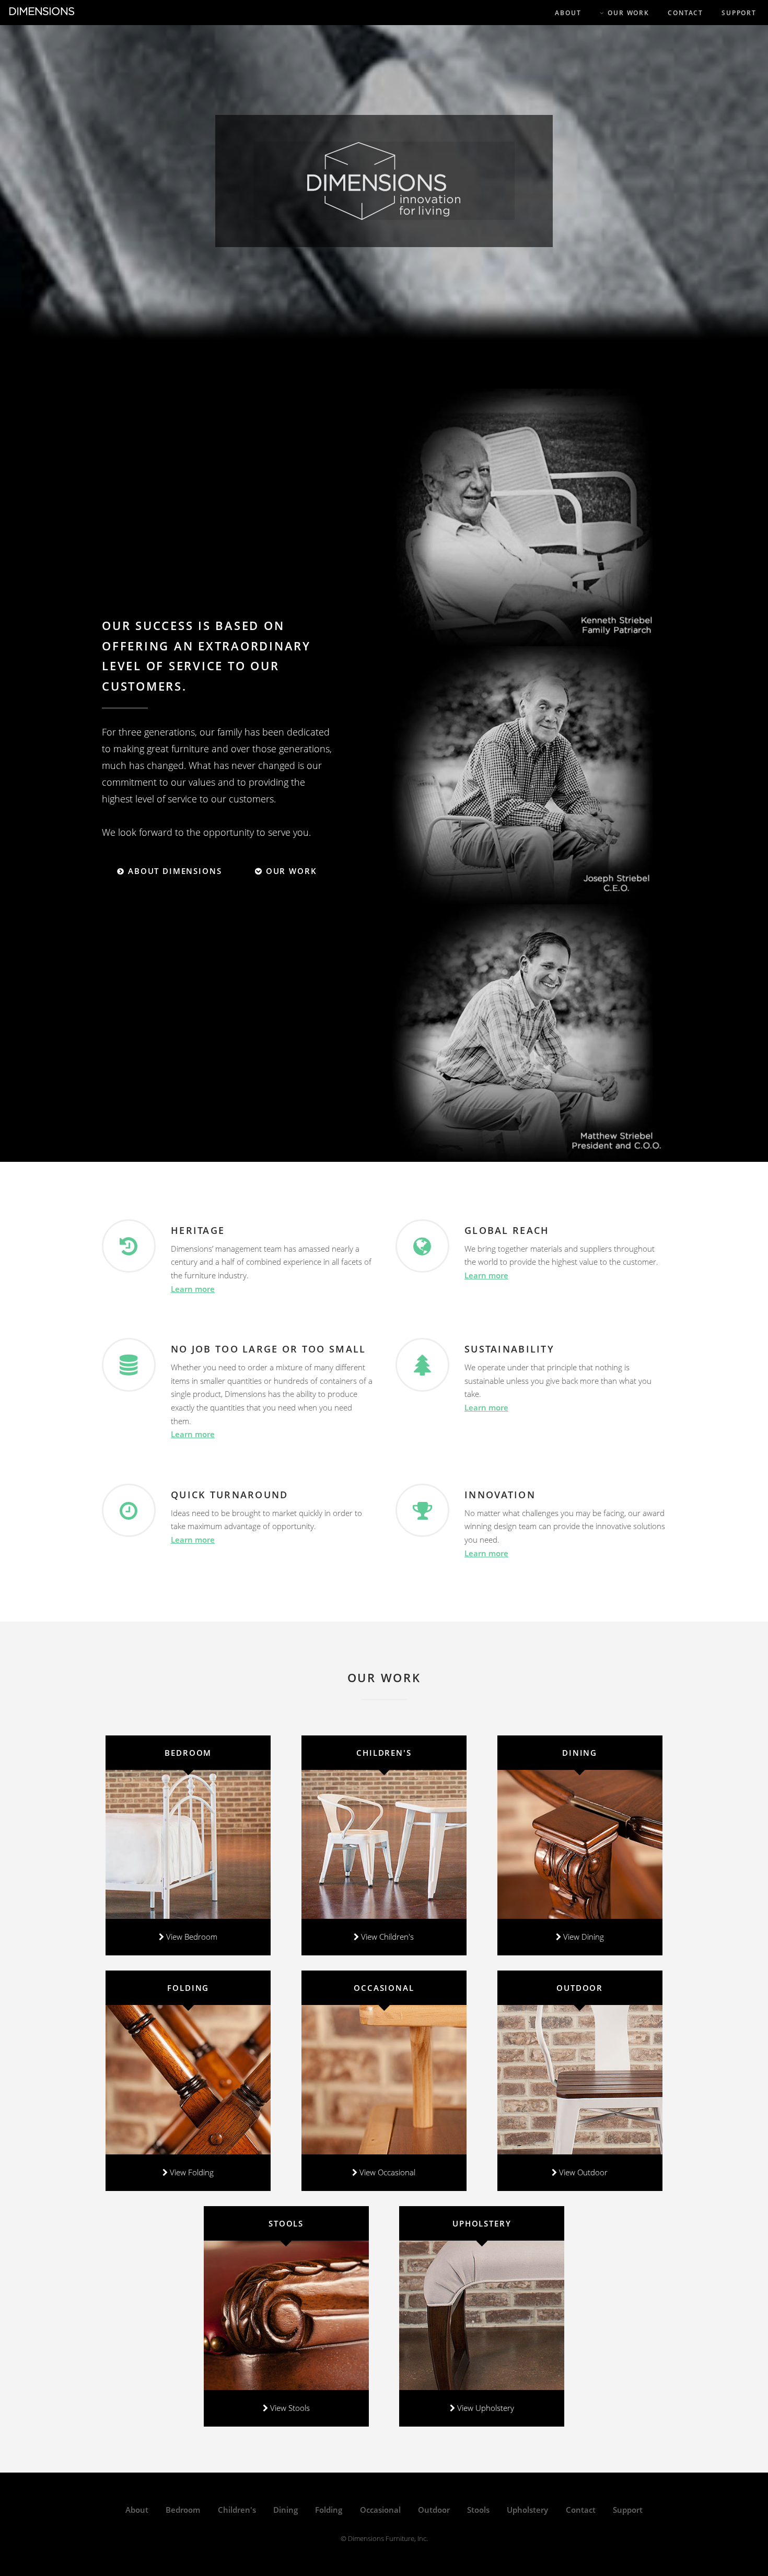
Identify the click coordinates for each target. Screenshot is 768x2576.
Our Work (290, 871)
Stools (478, 2510)
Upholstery (527, 2510)
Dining (286, 2510)
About (137, 2510)
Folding (329, 2510)
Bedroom (183, 2510)
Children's (237, 2510)
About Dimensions (173, 871)
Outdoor (434, 2510)
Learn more (193, 1289)
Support (628, 2510)
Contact (581, 2510)
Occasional (380, 2510)
